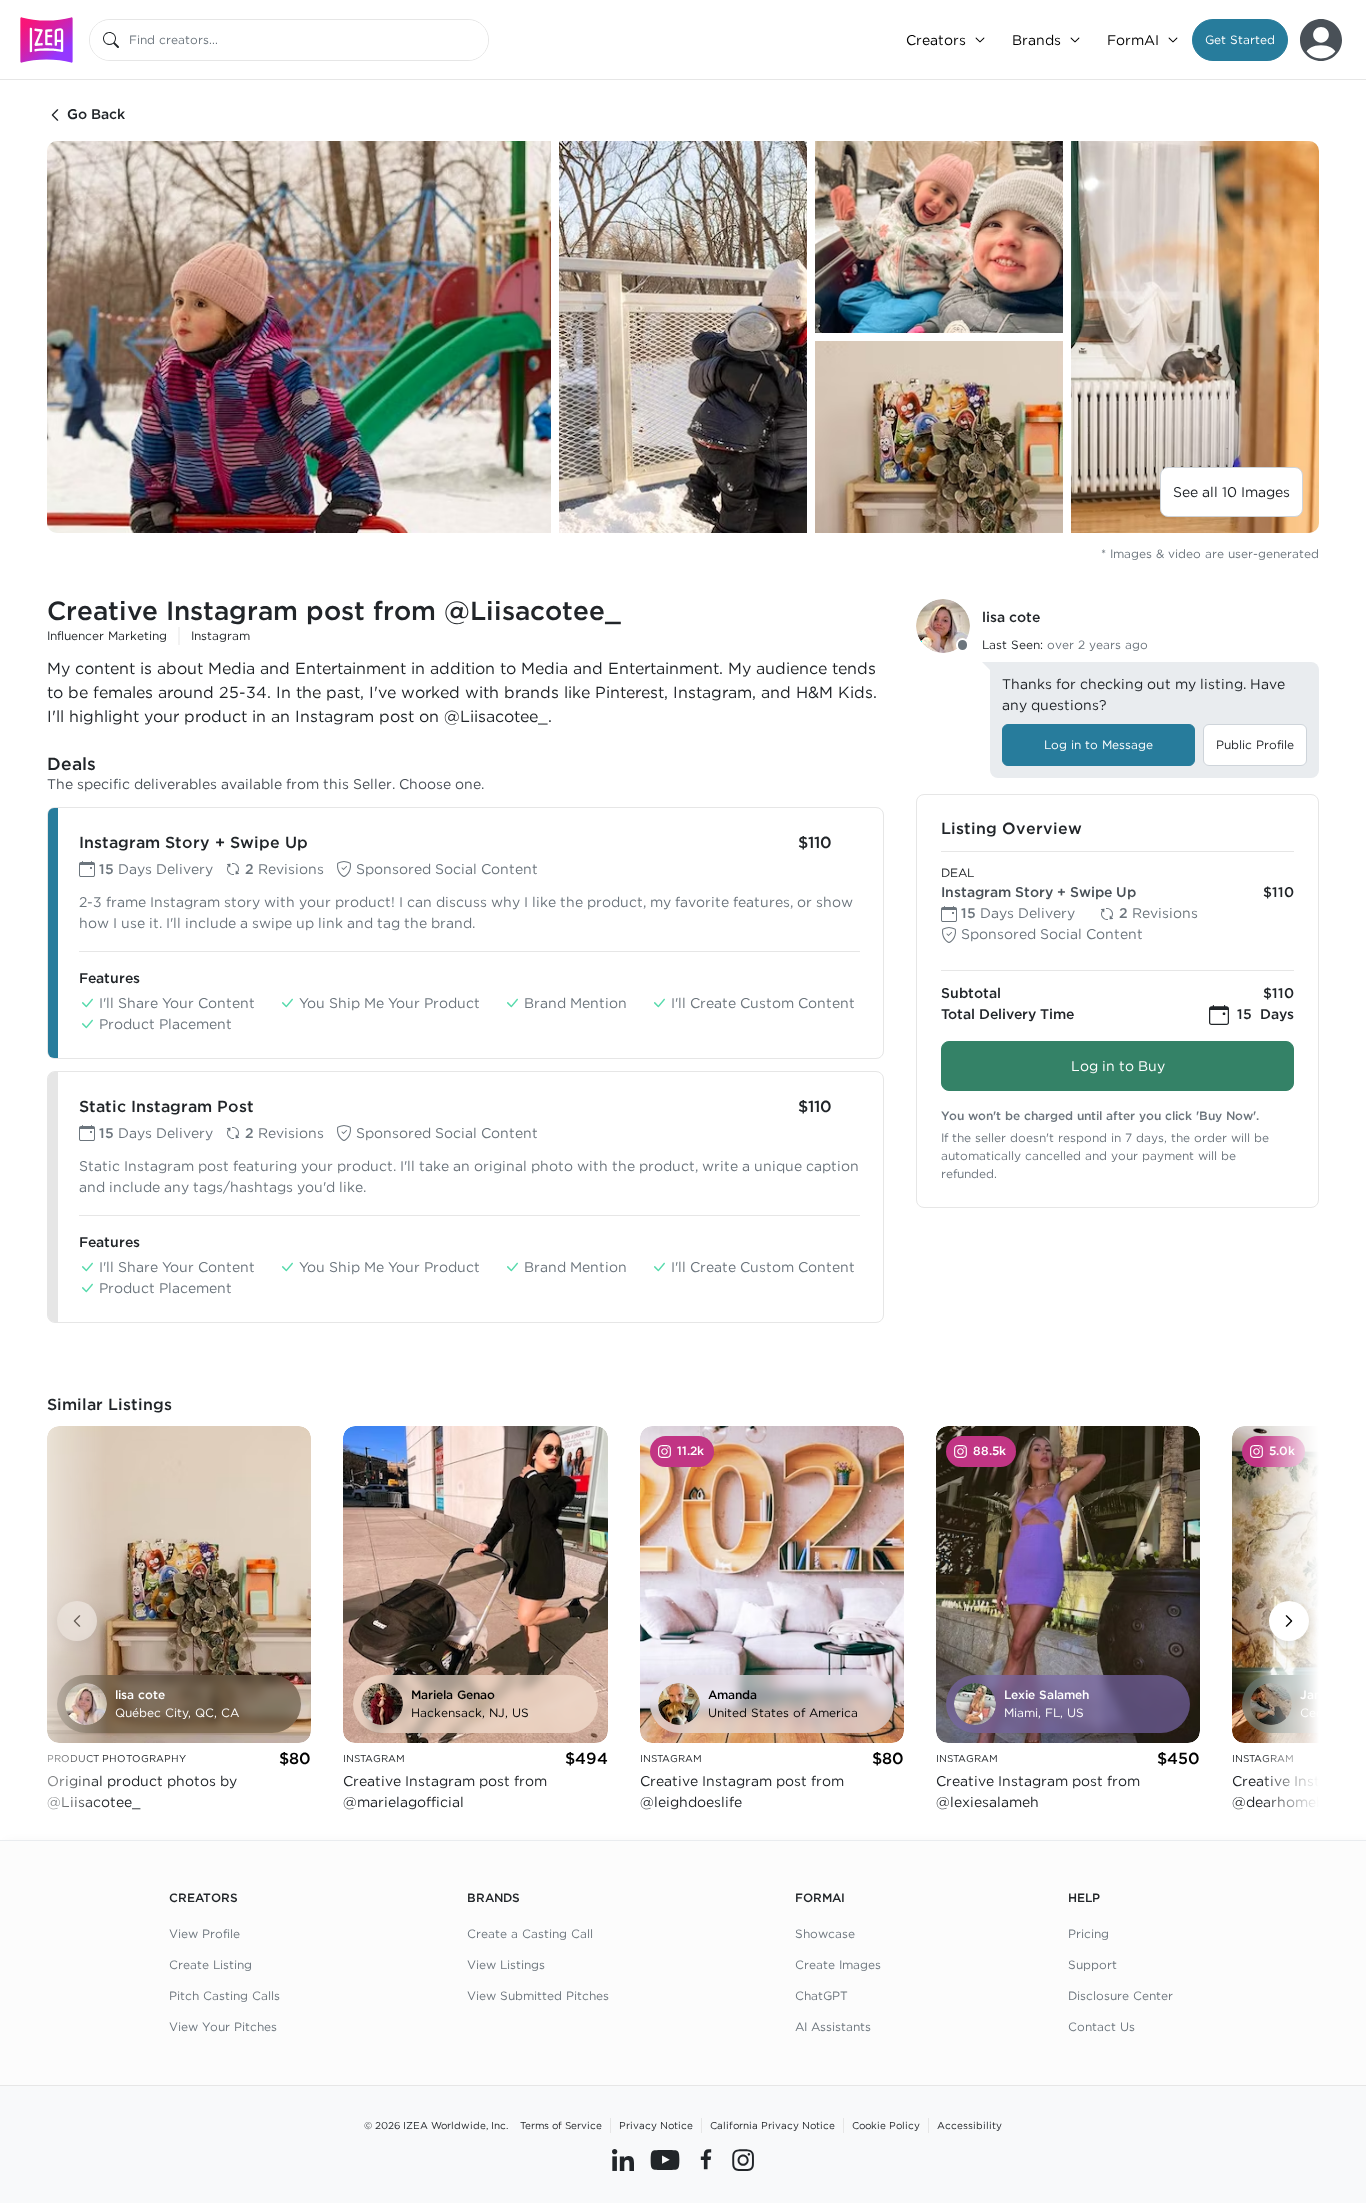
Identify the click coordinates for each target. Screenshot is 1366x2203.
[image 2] (683, 337)
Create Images (838, 1964)
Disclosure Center (1120, 1995)
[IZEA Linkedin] (623, 2160)
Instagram (220, 635)
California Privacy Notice (772, 2125)
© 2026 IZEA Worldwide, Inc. (436, 2125)
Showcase (825, 1933)
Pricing (1088, 1933)
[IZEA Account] (1321, 40)
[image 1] (299, 337)
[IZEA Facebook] (706, 2160)
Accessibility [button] (969, 2125)
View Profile (204, 1933)
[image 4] (939, 437)
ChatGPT (821, 1995)
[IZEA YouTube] (665, 2160)
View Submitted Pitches (538, 1995)
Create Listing (210, 1964)
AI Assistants (833, 2026)
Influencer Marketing (107, 635)
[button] (1240, 40)
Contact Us (1101, 2026)
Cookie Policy (886, 2125)
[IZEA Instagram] (743, 2160)
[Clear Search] (475, 40)
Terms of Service (561, 2125)
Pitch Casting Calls (224, 1995)
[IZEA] (46, 39)
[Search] (111, 40)
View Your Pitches (223, 2026)
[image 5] (1195, 337)
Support (1092, 1964)
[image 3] (939, 237)
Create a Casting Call (530, 1933)
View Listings (506, 1964)
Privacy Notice (656, 2125)
